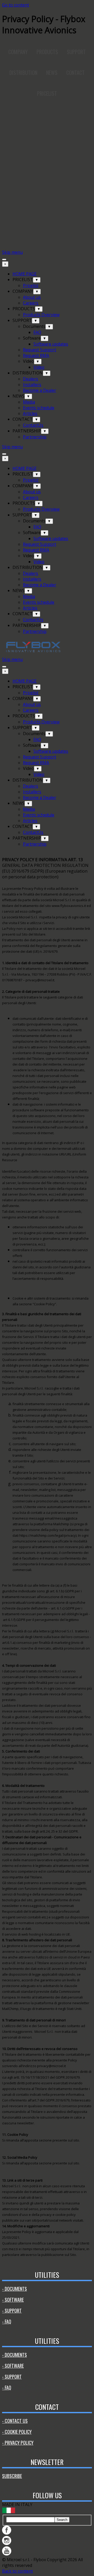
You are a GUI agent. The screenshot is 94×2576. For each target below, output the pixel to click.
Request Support (40, 350)
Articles (30, 413)
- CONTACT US (15, 2421)
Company (18, 52)
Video (39, 367)
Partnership (35, 437)
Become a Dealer (40, 390)
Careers (31, 303)
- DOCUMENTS (14, 2289)
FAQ (37, 332)
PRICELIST (47, 93)
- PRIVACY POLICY (18, 2443)
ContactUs (33, 425)
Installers (32, 385)
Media (29, 402)
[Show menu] (4, 259)
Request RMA (36, 355)
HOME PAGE (25, 274)
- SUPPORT (12, 2311)
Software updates (51, 344)
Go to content (16, 5)
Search (62, 2520)
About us (32, 297)
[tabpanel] (47, 1557)
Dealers (31, 379)
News (52, 73)
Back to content (17, 2571)
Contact (75, 73)
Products (47, 52)
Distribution (23, 73)
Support (76, 52)
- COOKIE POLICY (17, 2432)
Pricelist (31, 285)
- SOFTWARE (13, 2300)
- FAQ (7, 2321)
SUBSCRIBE (12, 2476)
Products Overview (41, 315)
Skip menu (12, 252)
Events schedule (39, 408)
